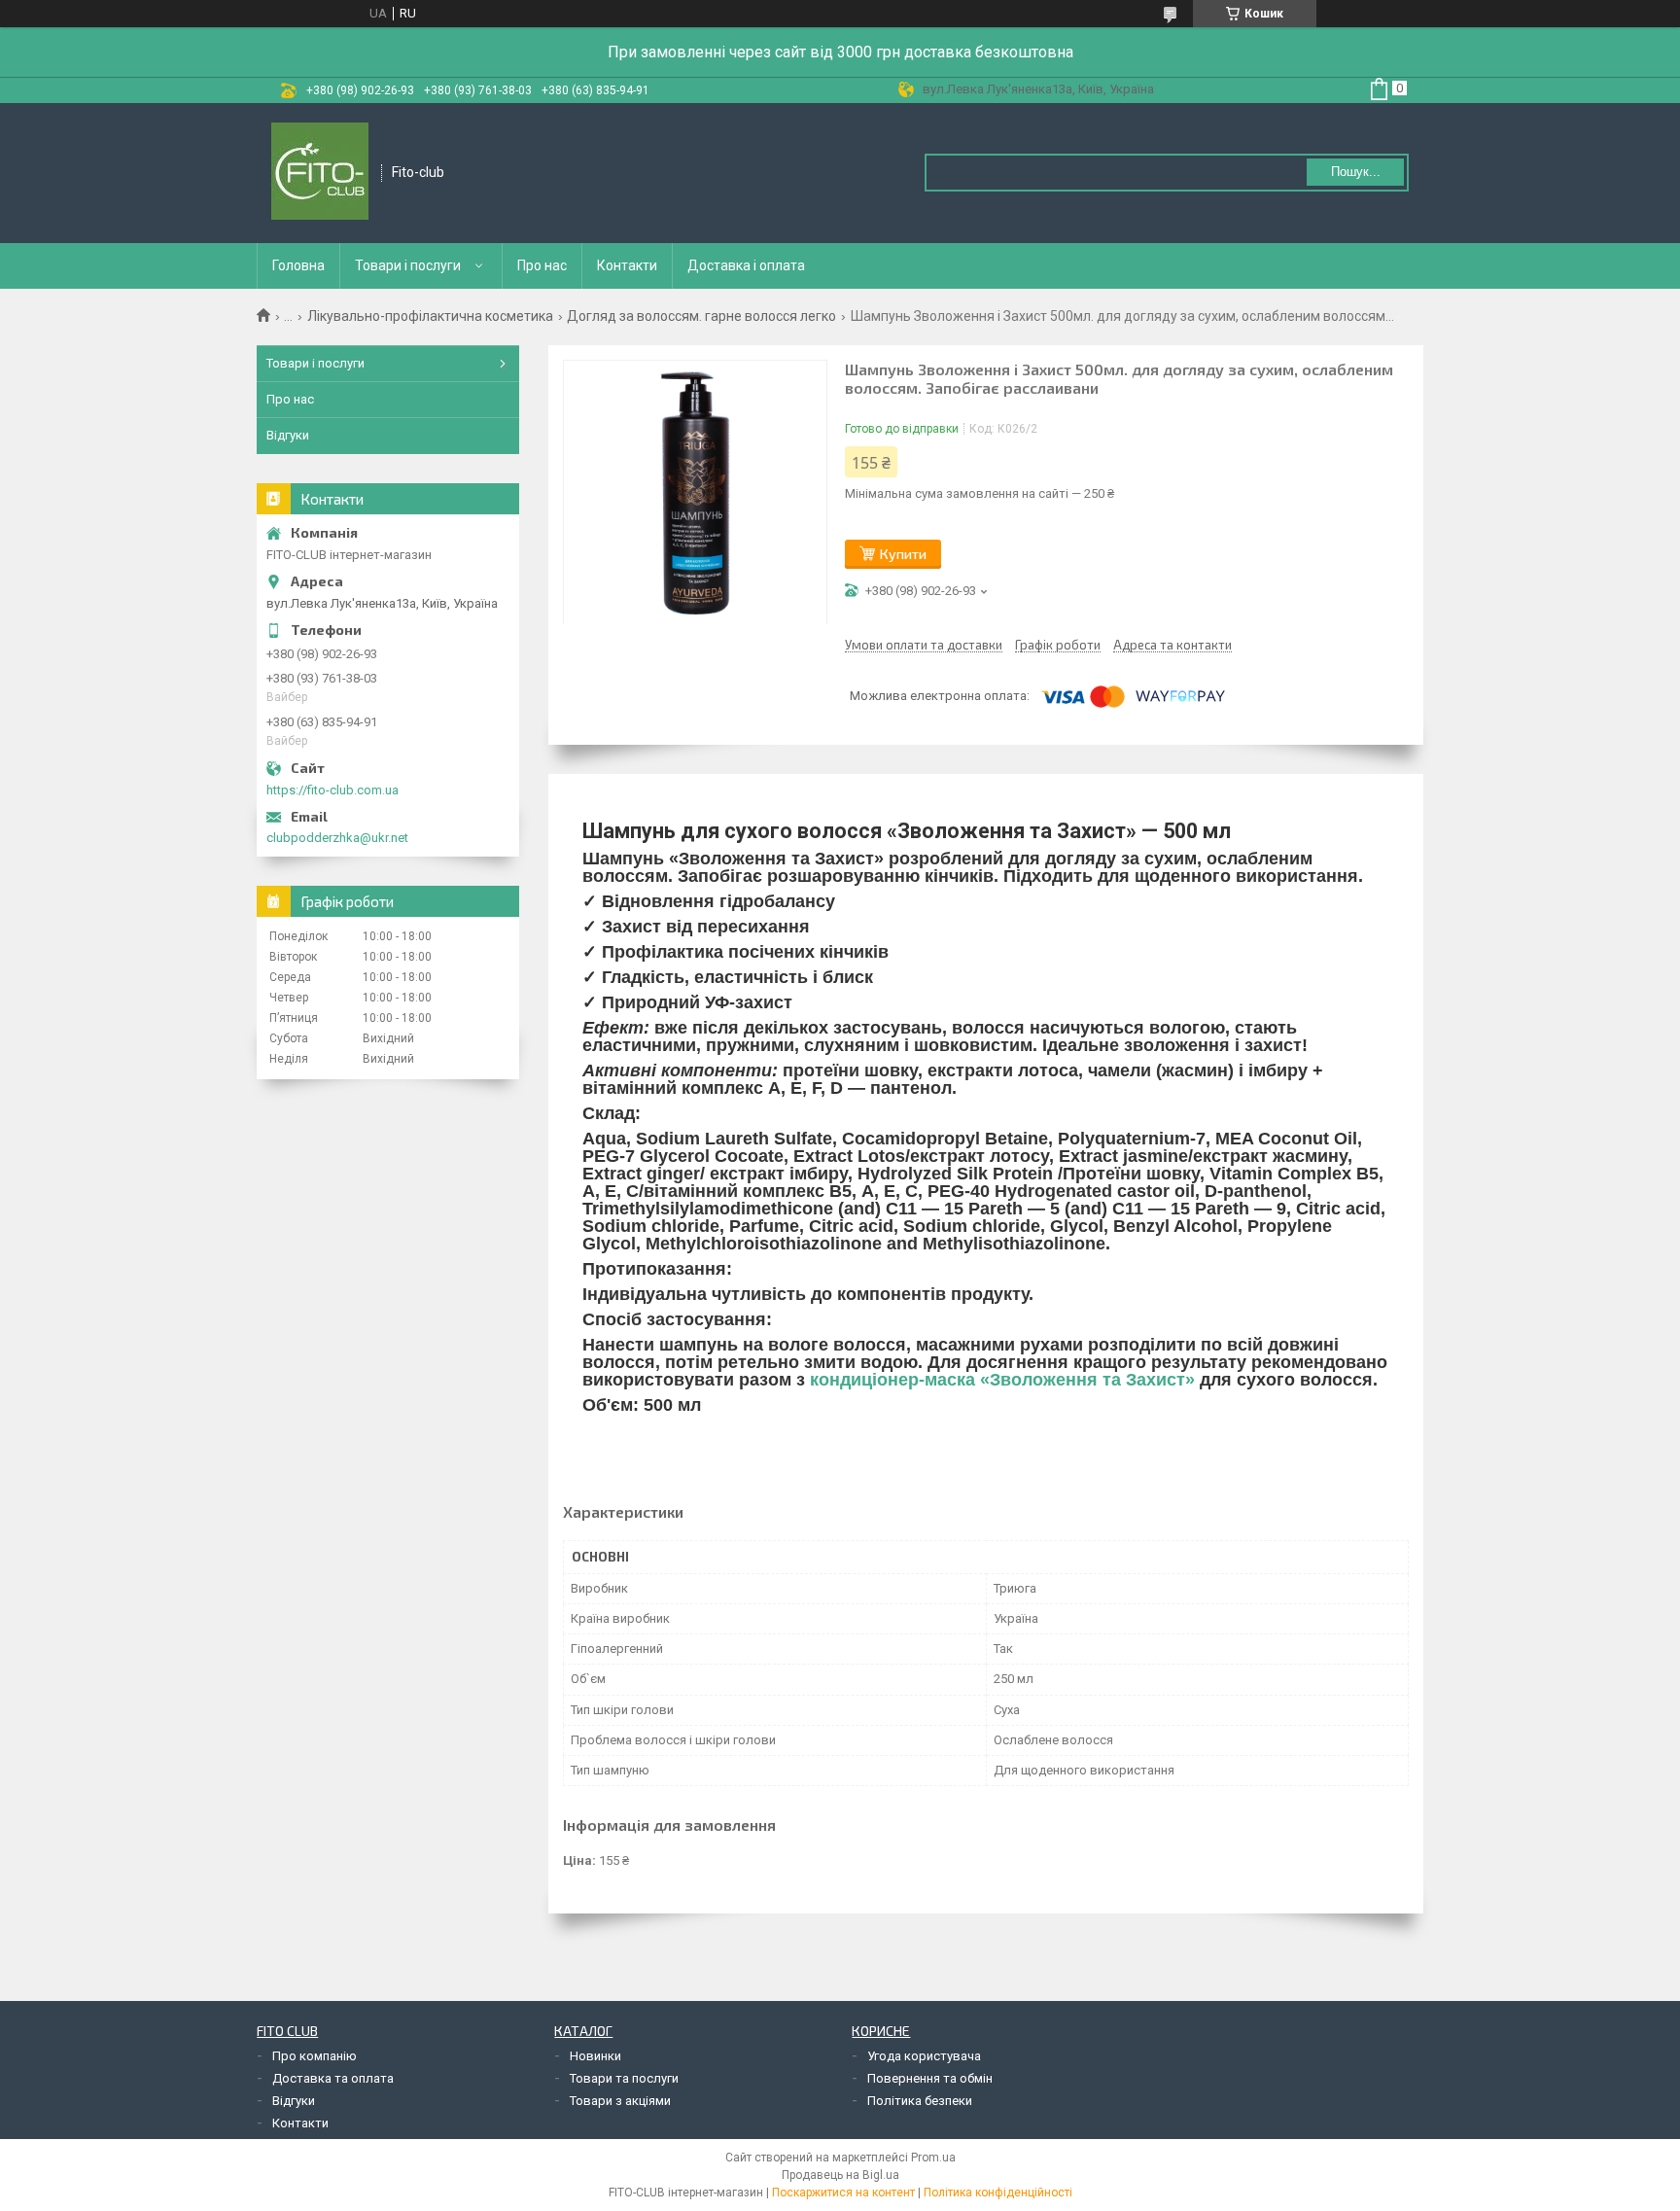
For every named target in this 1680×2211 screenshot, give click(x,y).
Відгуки (288, 435)
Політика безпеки (920, 2101)
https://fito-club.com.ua (332, 790)
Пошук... (1356, 172)
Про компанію (315, 2056)
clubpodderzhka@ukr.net (337, 838)
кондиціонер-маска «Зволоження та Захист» (1002, 1380)
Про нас (542, 265)
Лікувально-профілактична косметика (430, 316)
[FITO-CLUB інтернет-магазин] (320, 173)
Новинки (595, 2056)
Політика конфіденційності (998, 2193)
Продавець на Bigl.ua (840, 2175)
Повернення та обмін (930, 2078)
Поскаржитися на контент (843, 2193)
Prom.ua (933, 2158)
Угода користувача (924, 2056)
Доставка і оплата (746, 265)
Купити (903, 554)
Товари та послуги (624, 2078)
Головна (298, 265)
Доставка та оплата (333, 2078)
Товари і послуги (408, 265)
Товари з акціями (620, 2101)
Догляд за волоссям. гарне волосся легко (701, 316)
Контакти (627, 265)
